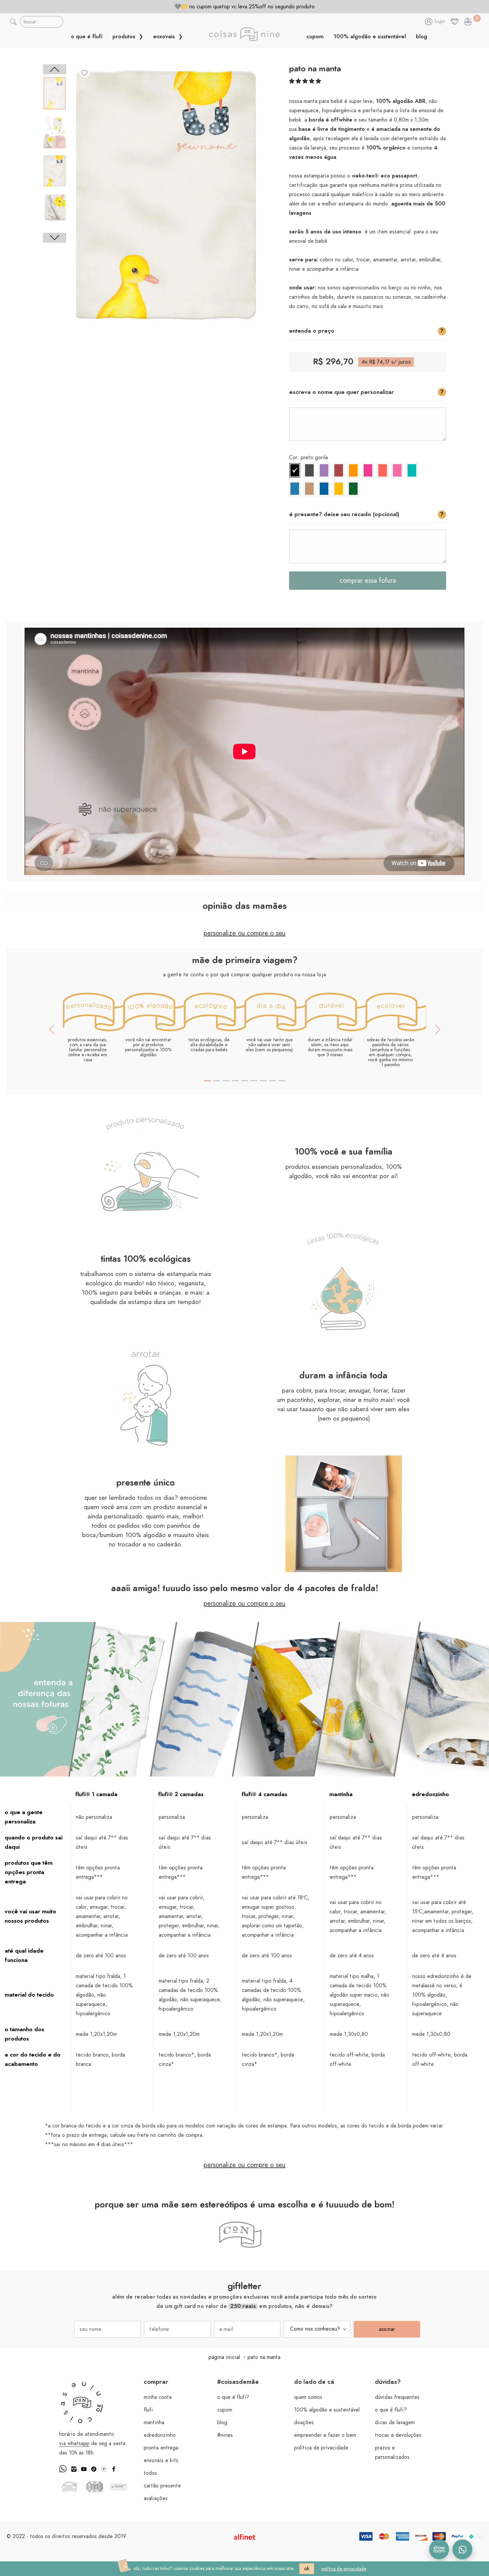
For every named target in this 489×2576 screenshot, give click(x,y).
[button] (305, 81)
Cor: (309, 458)
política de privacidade (321, 2448)
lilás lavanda (324, 470)
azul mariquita (295, 489)
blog (421, 37)
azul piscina (324, 489)
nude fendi (309, 489)
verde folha (353, 489)
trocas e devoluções (398, 2435)
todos (150, 2473)
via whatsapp (74, 2443)
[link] (468, 22)
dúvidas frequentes (397, 2397)
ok (307, 2569)
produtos (125, 37)
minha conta (158, 2397)
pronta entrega (161, 2448)
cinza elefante (309, 470)
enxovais (165, 37)
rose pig (397, 470)
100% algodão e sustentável (370, 37)
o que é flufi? (233, 2397)
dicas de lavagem (395, 2422)
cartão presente (162, 2486)
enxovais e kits (161, 2460)
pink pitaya (368, 470)
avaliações (156, 2498)
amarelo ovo (339, 489)
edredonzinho (160, 2435)
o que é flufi (87, 37)
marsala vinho (339, 470)
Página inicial (224, 2357)
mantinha (154, 2422)
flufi (148, 2410)
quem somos (308, 2397)
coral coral (383, 470)
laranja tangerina (353, 470)
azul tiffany (412, 470)
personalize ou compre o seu (244, 933)
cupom (315, 37)
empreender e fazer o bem (325, 2435)
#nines (225, 2435)
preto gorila (295, 470)
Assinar (387, 2329)
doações (304, 2422)
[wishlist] (84, 73)
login (440, 22)
